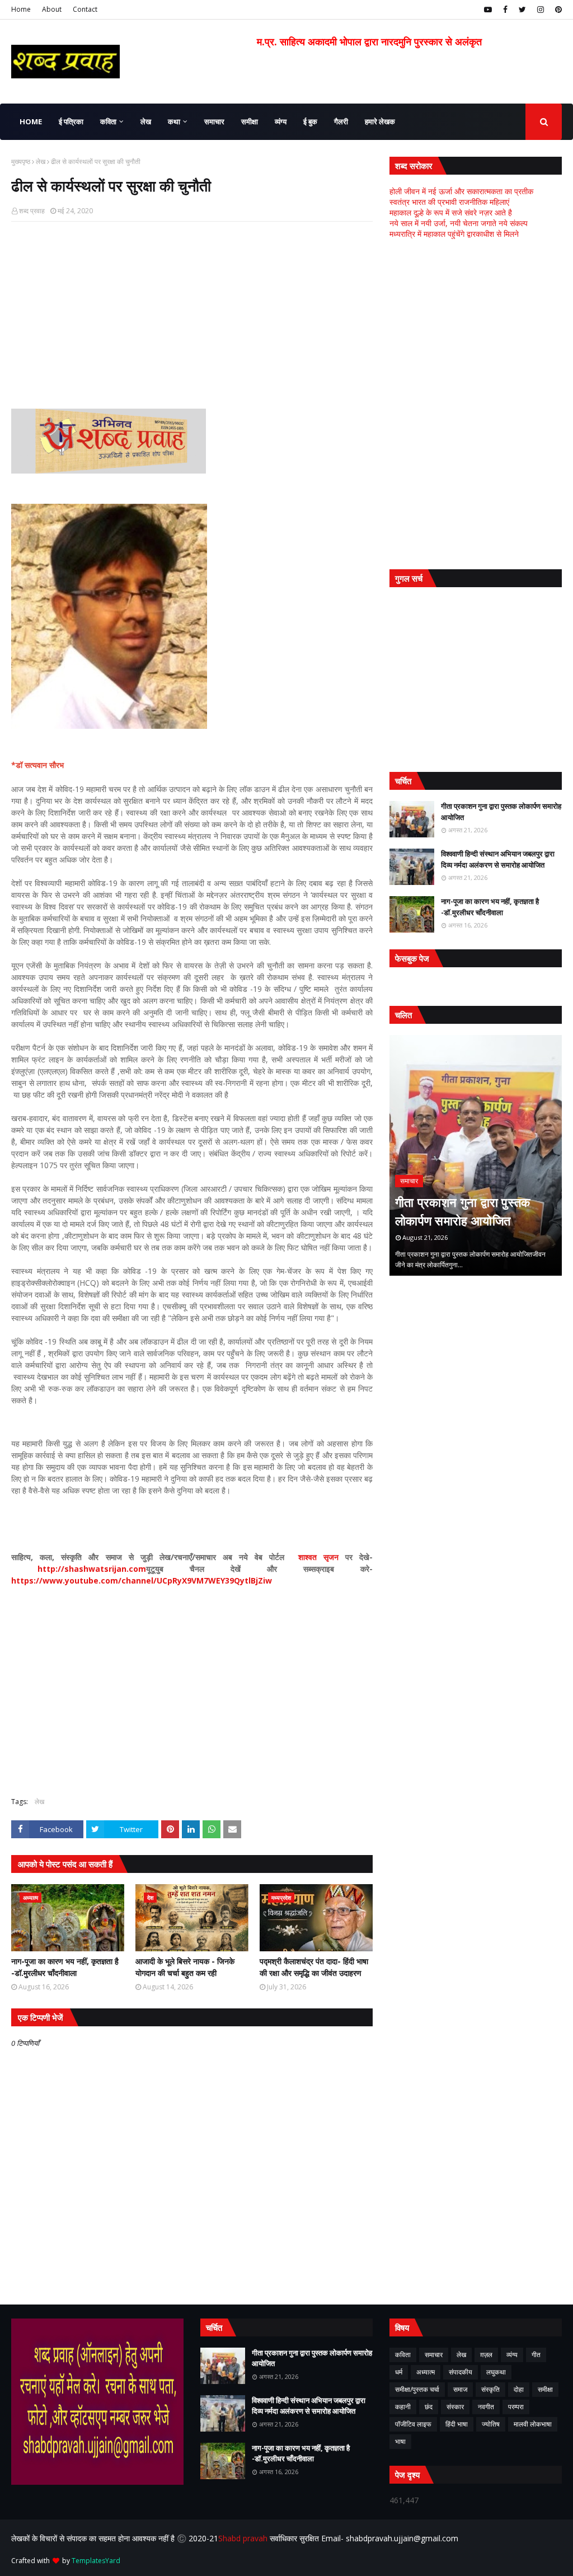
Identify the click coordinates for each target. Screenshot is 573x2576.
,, (476, 1155)
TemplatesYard (96, 2561)
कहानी (403, 2407)
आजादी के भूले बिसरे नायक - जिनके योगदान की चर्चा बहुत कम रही (185, 1967)
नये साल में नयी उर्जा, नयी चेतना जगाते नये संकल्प (459, 223)
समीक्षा (545, 2389)
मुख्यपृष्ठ (21, 161)
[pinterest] (557, 10)
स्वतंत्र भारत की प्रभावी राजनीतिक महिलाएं (449, 202)
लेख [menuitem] (146, 121)
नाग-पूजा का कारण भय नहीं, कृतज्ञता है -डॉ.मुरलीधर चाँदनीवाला (65, 1967)
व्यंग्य (512, 2355)
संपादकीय (461, 2372)
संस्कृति (490, 2389)
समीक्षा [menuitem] (250, 121)
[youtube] (488, 10)
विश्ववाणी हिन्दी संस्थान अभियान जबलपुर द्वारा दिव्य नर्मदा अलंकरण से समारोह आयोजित (498, 859)
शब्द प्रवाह (32, 211)
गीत (536, 2355)
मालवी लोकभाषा (533, 2424)
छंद (429, 2407)
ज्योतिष (491, 2424)
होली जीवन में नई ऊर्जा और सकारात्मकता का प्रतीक (461, 191)
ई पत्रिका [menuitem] (71, 121)
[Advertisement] (192, 311)
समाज (460, 2389)
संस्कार (455, 2407)
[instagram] (541, 10)
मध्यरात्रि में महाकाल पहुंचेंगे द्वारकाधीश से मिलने (454, 234)
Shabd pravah (244, 2538)
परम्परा (516, 2407)
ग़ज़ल (486, 2355)
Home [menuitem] (31, 121)
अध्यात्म (426, 2372)
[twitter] (522, 10)
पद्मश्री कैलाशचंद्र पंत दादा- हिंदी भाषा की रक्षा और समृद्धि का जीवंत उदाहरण (314, 1967)
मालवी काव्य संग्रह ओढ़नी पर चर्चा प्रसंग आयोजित (472, 1211)
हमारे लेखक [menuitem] (380, 121)
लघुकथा (496, 2372)
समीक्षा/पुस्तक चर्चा (417, 2389)
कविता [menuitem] (108, 121)
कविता (403, 2355)
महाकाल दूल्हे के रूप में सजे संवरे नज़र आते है (451, 212)
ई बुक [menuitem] (310, 121)
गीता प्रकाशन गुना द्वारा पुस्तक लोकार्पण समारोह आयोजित (501, 812)
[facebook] (505, 10)
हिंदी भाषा (457, 2424)
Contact (85, 9)
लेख (41, 161)
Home (21, 9)
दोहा (519, 2389)
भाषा (400, 2441)
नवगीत (486, 2407)
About (52, 9)
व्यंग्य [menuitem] (281, 121)
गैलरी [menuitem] (341, 121)
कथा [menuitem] (174, 121)
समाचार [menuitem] (214, 121)
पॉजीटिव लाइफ (413, 2424)
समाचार (434, 2355)
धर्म (399, 2372)
